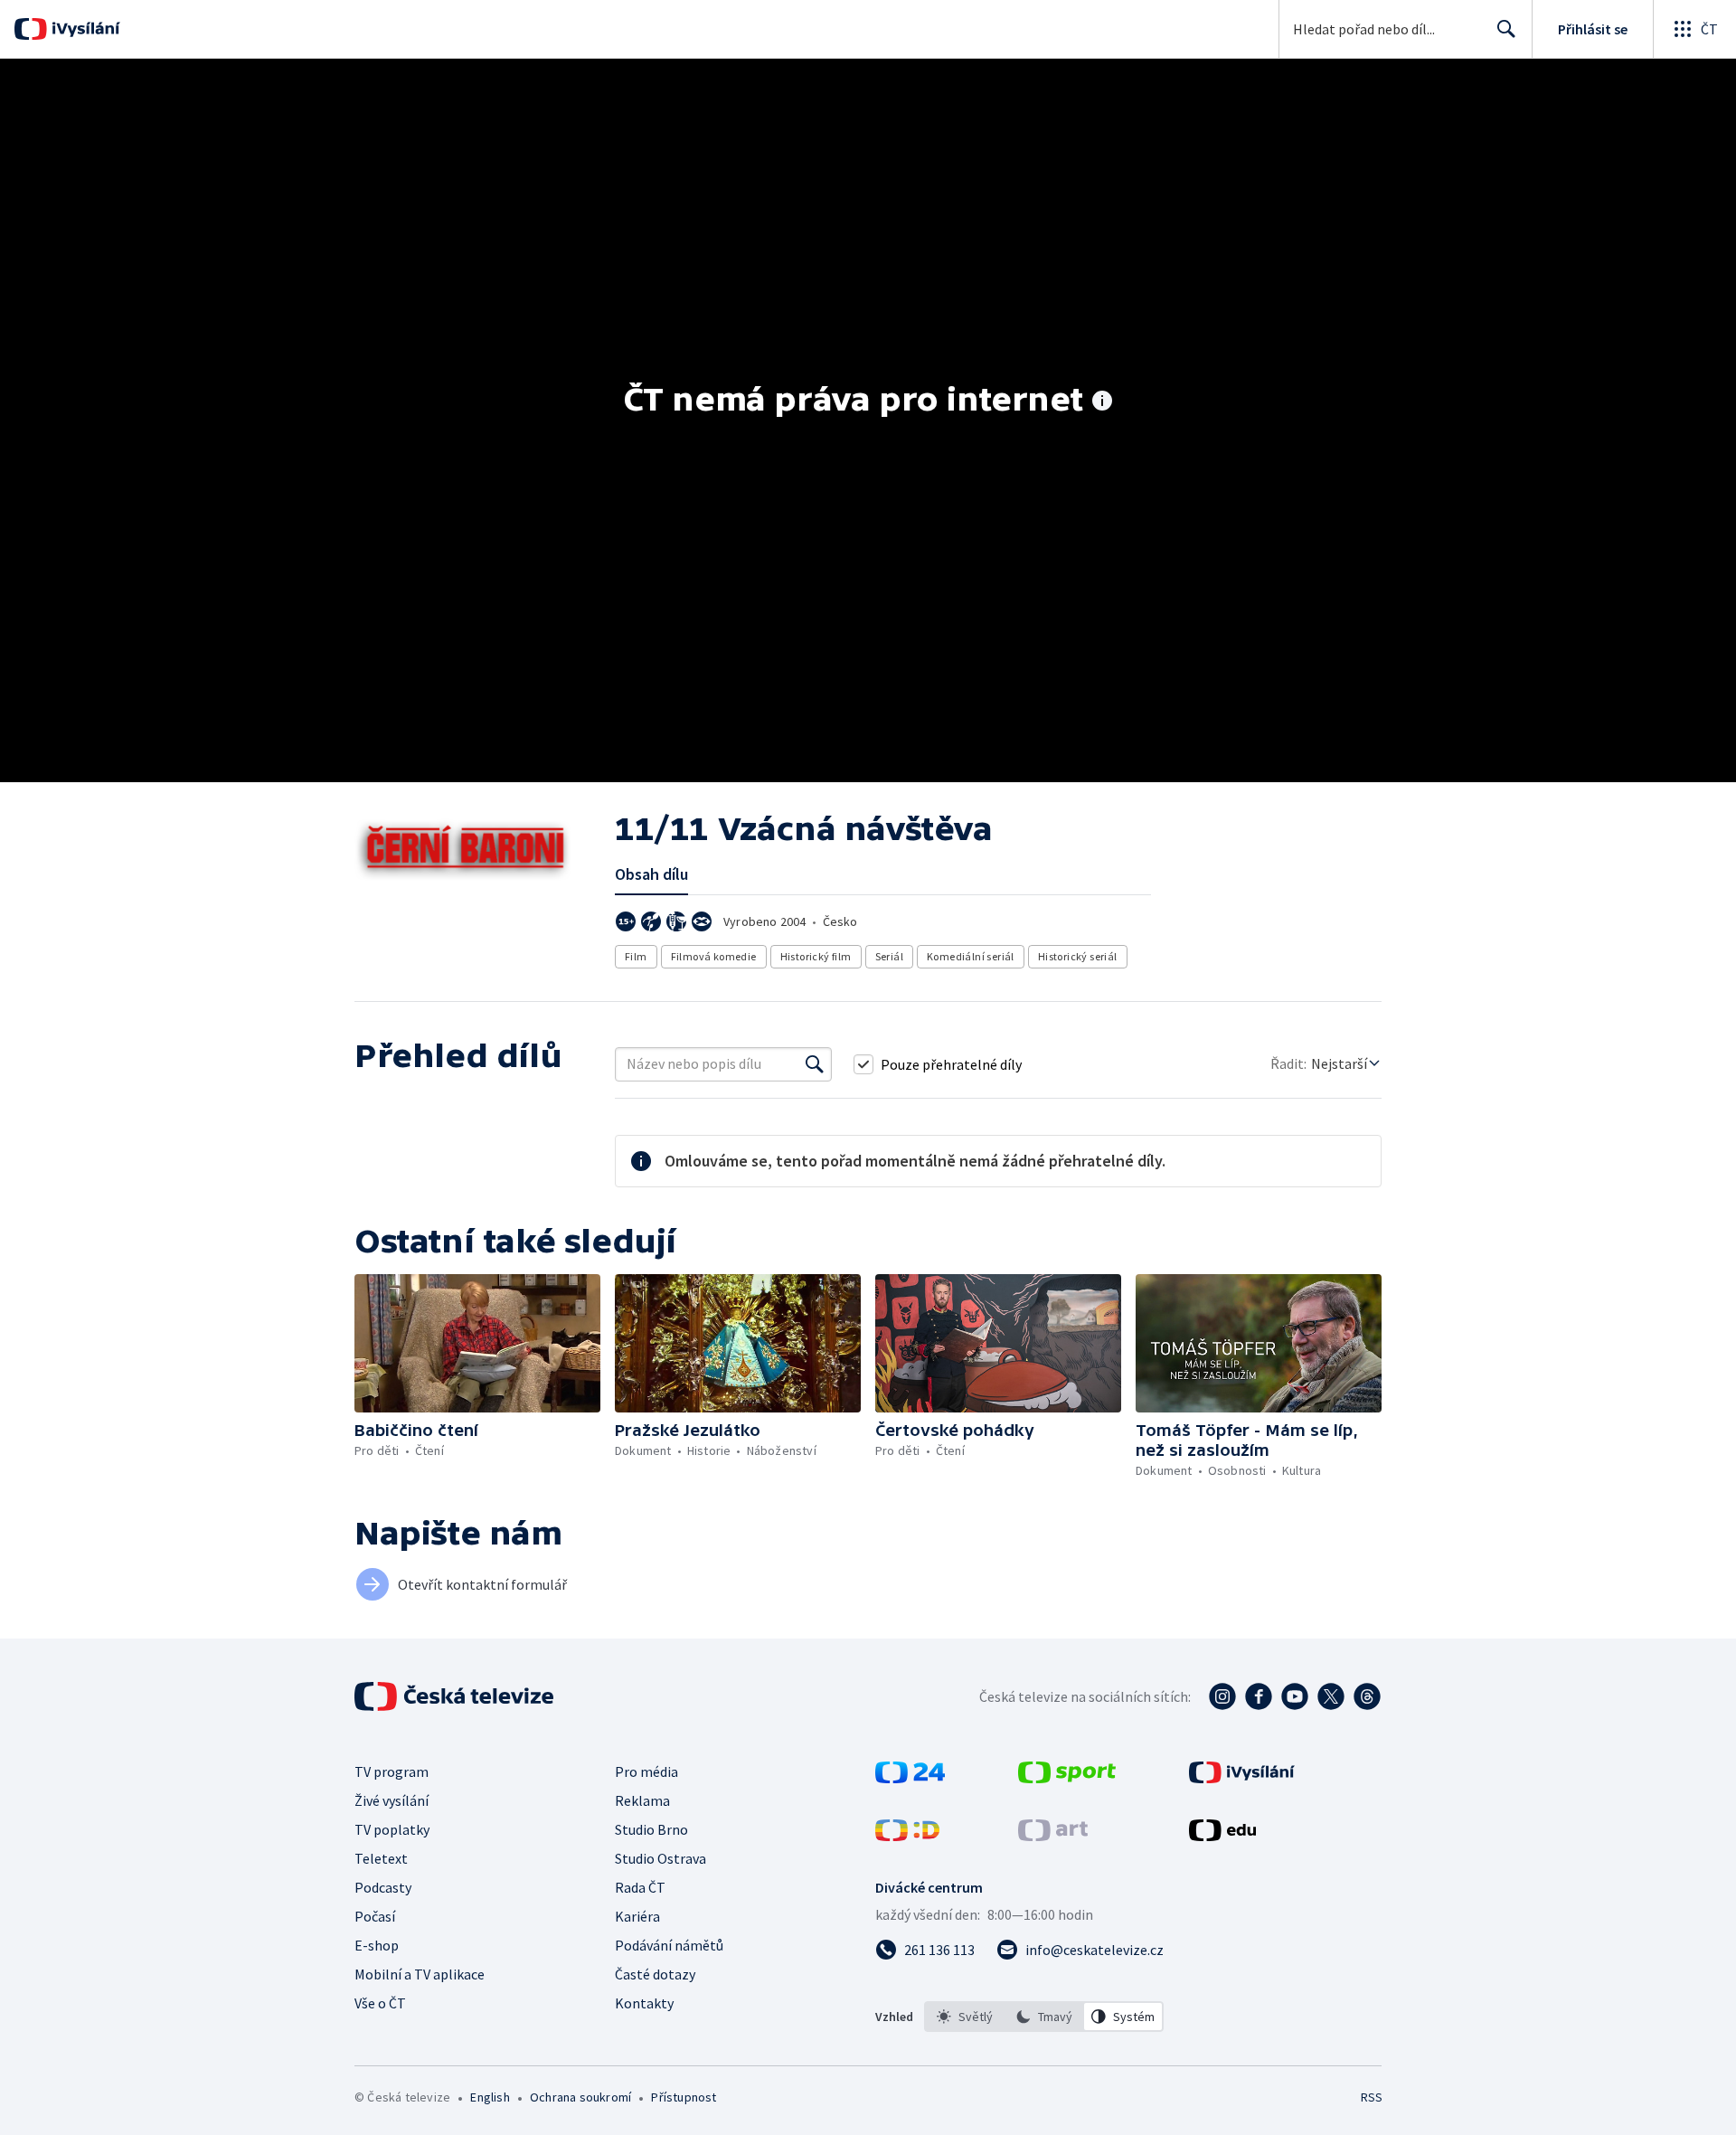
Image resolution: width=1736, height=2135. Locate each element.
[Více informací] (1102, 402)
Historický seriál (1078, 956)
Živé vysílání (392, 1800)
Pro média (646, 1771)
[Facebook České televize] (1259, 1696)
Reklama (642, 1800)
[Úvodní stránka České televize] (456, 1696)
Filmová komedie (714, 956)
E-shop (377, 1945)
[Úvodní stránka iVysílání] (84, 29)
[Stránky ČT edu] (1222, 1836)
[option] (965, 2017)
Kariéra (637, 1916)
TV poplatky (392, 1829)
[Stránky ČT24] (910, 1778)
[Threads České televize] (1367, 1696)
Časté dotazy (655, 1974)
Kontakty (644, 2003)
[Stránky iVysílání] (1242, 1778)
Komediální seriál (971, 956)
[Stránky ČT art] (1053, 1836)
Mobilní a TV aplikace (420, 1974)
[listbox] (1044, 2017)
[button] (477, 1343)
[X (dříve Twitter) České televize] (1331, 1696)
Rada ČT (640, 1887)
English (490, 2097)
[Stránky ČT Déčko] (907, 1836)
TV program (392, 1771)
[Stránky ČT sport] (1067, 1778)
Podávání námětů (669, 1945)
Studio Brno (651, 1829)
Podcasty (383, 1887)
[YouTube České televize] (1295, 1696)
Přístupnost (684, 2097)
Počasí (375, 1916)
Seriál (889, 956)
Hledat (1506, 29)
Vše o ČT (380, 2003)
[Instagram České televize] (1222, 1696)
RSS (1372, 2097)
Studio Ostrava (660, 1858)
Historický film (816, 956)
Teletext (381, 1858)
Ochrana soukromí (580, 2097)
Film (636, 956)
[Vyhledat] (815, 1064)
